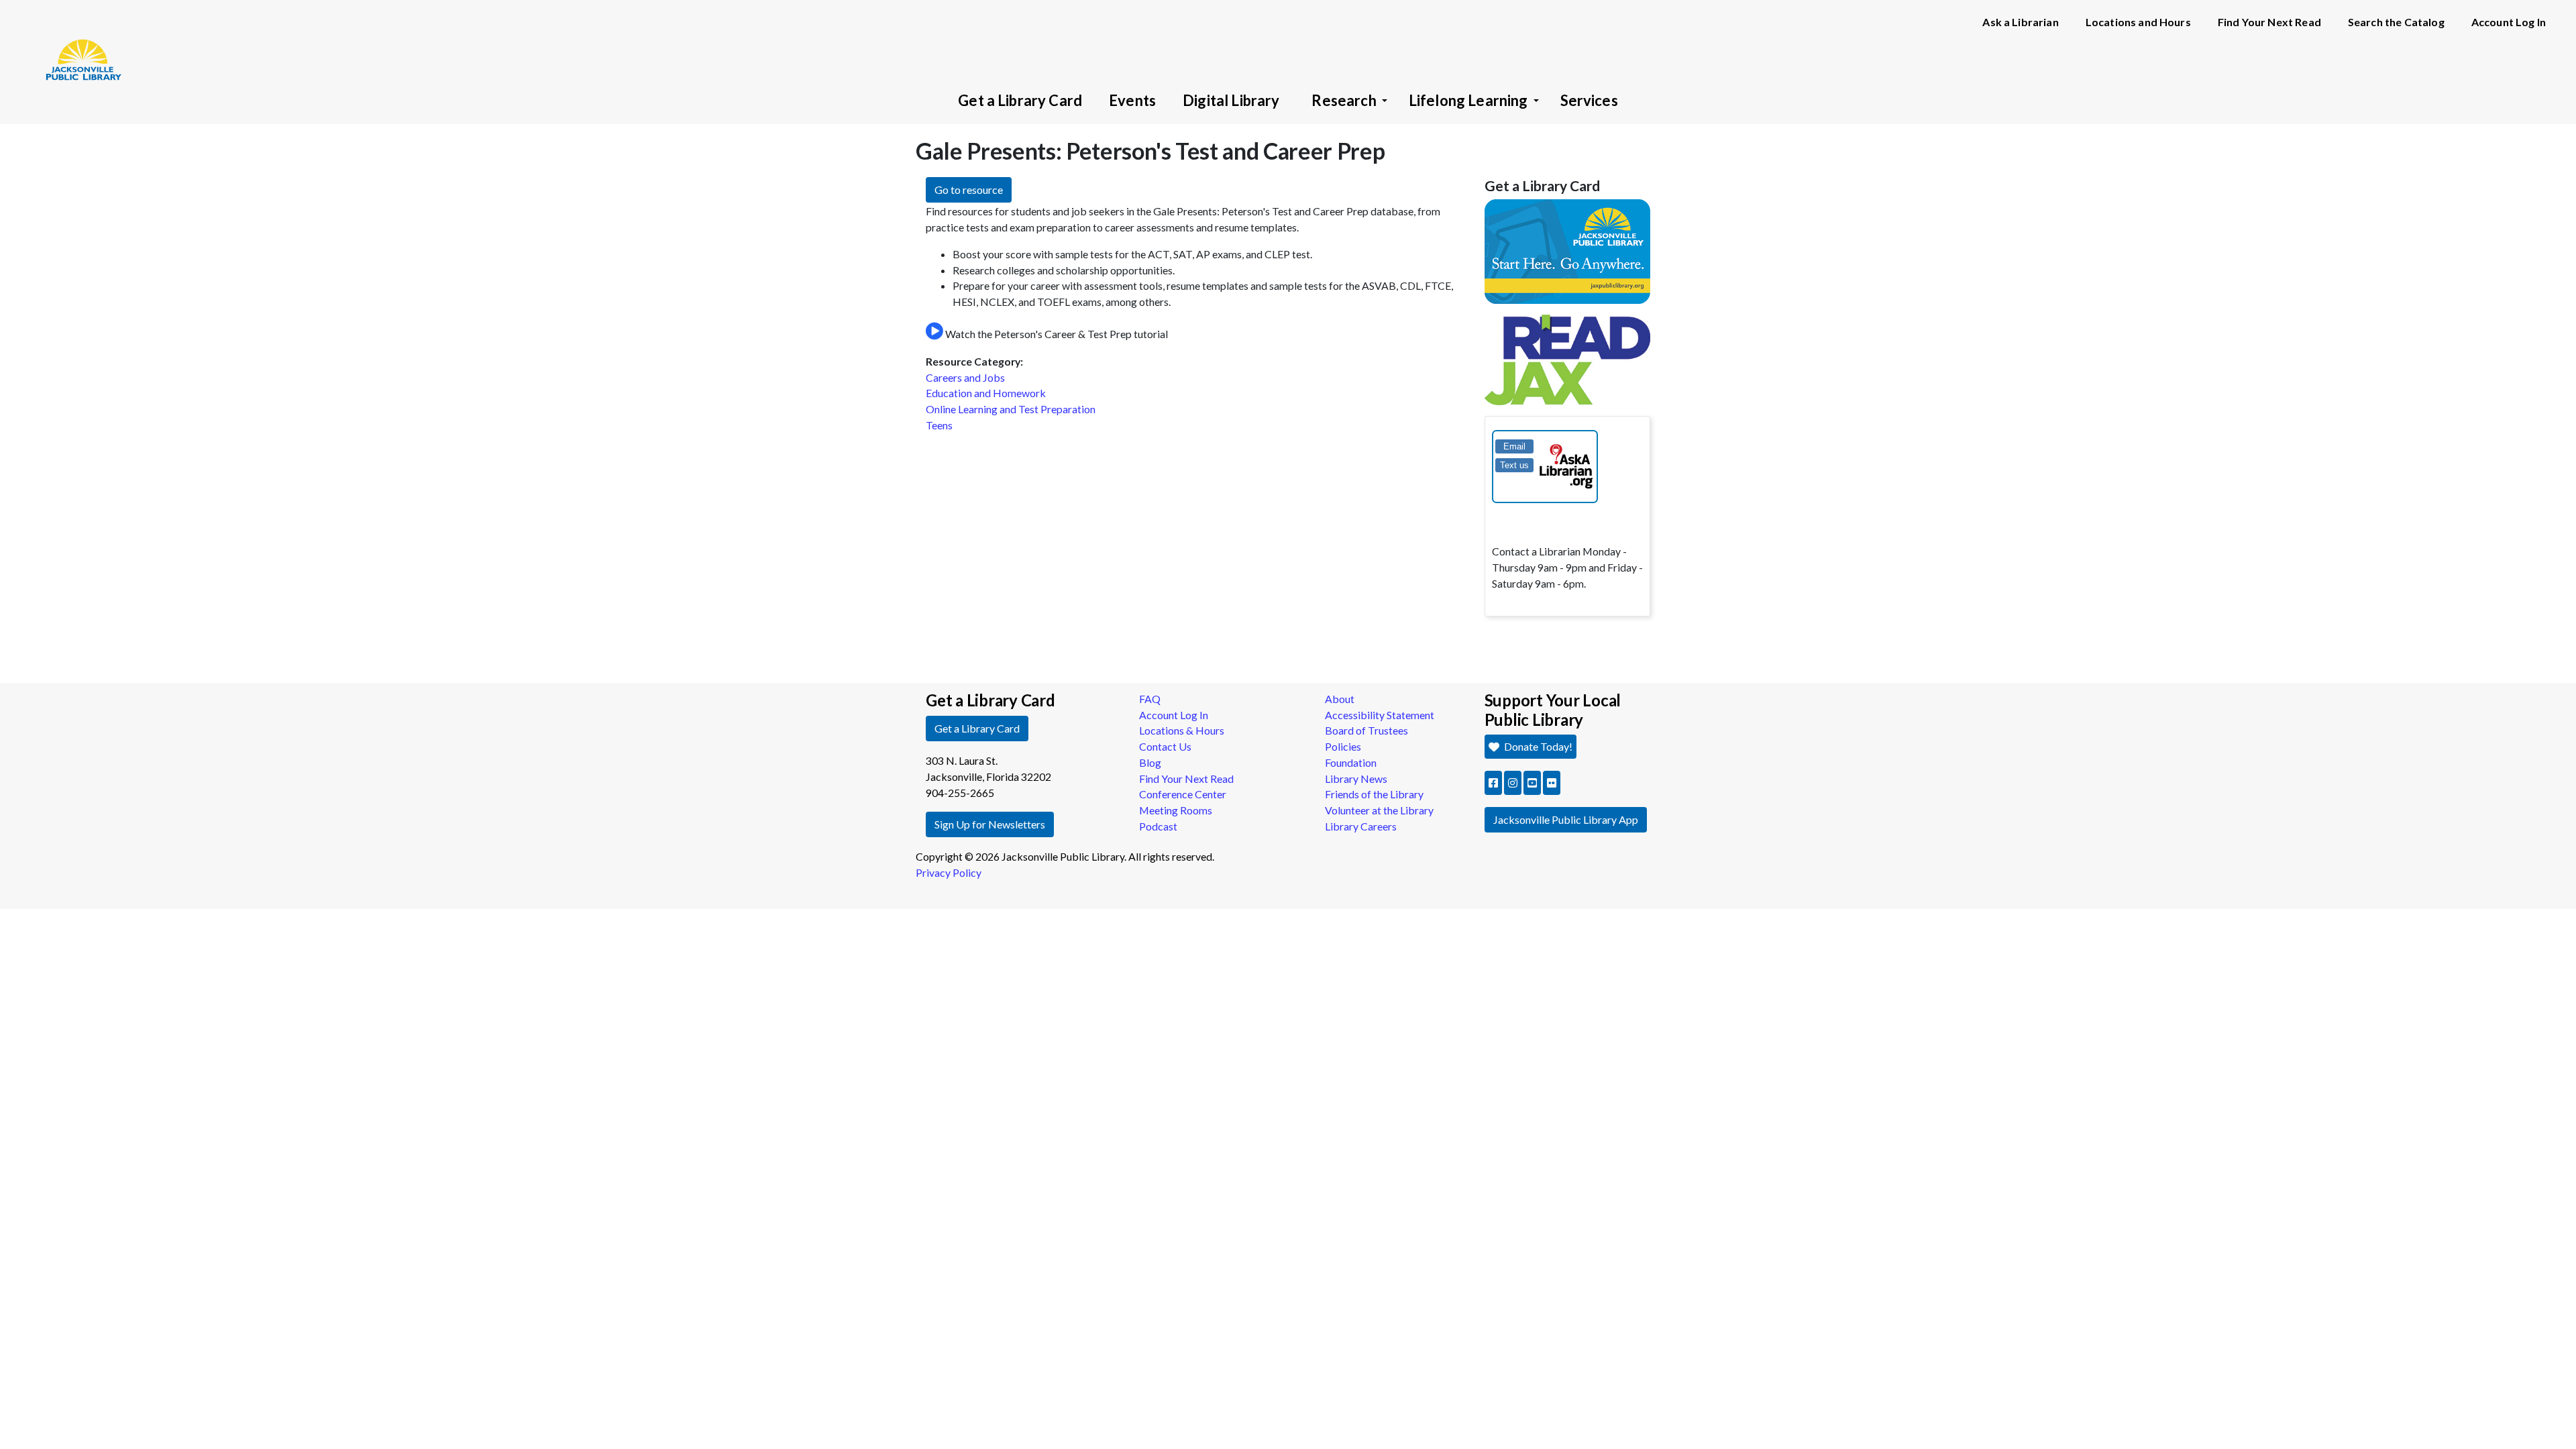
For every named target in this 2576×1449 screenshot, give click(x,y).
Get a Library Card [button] (977, 728)
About (1340, 699)
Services (1589, 100)
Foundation (1351, 762)
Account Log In (2509, 22)
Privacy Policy (949, 872)
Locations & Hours (1182, 730)
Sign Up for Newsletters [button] (990, 824)
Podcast (1158, 826)
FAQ (1150, 699)
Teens (939, 425)
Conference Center (1183, 794)
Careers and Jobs (965, 377)
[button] (1493, 783)
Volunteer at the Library (1379, 810)
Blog (1150, 762)
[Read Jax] (1568, 359)
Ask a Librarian (2020, 22)
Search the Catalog (2396, 22)
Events (1132, 100)
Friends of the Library (1374, 794)
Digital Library (1231, 100)
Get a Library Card (1020, 100)
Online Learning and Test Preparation (1011, 409)
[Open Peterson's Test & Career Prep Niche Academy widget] (934, 332)
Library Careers (1361, 826)
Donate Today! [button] (1537, 746)
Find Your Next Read (2269, 22)
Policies (1343, 746)
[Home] (77, 40)
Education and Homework (986, 393)
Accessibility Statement (1380, 715)
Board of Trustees (1366, 730)
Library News (1356, 779)
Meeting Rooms (1176, 810)
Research (1344, 100)
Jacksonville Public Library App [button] (1566, 819)
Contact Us (1165, 746)
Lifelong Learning (1468, 100)
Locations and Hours (2138, 22)
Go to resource (969, 190)
